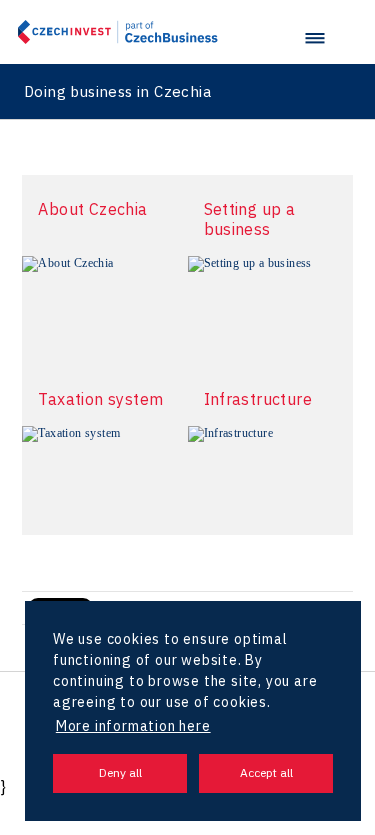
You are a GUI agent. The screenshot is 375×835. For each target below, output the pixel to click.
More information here (133, 726)
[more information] (104, 310)
